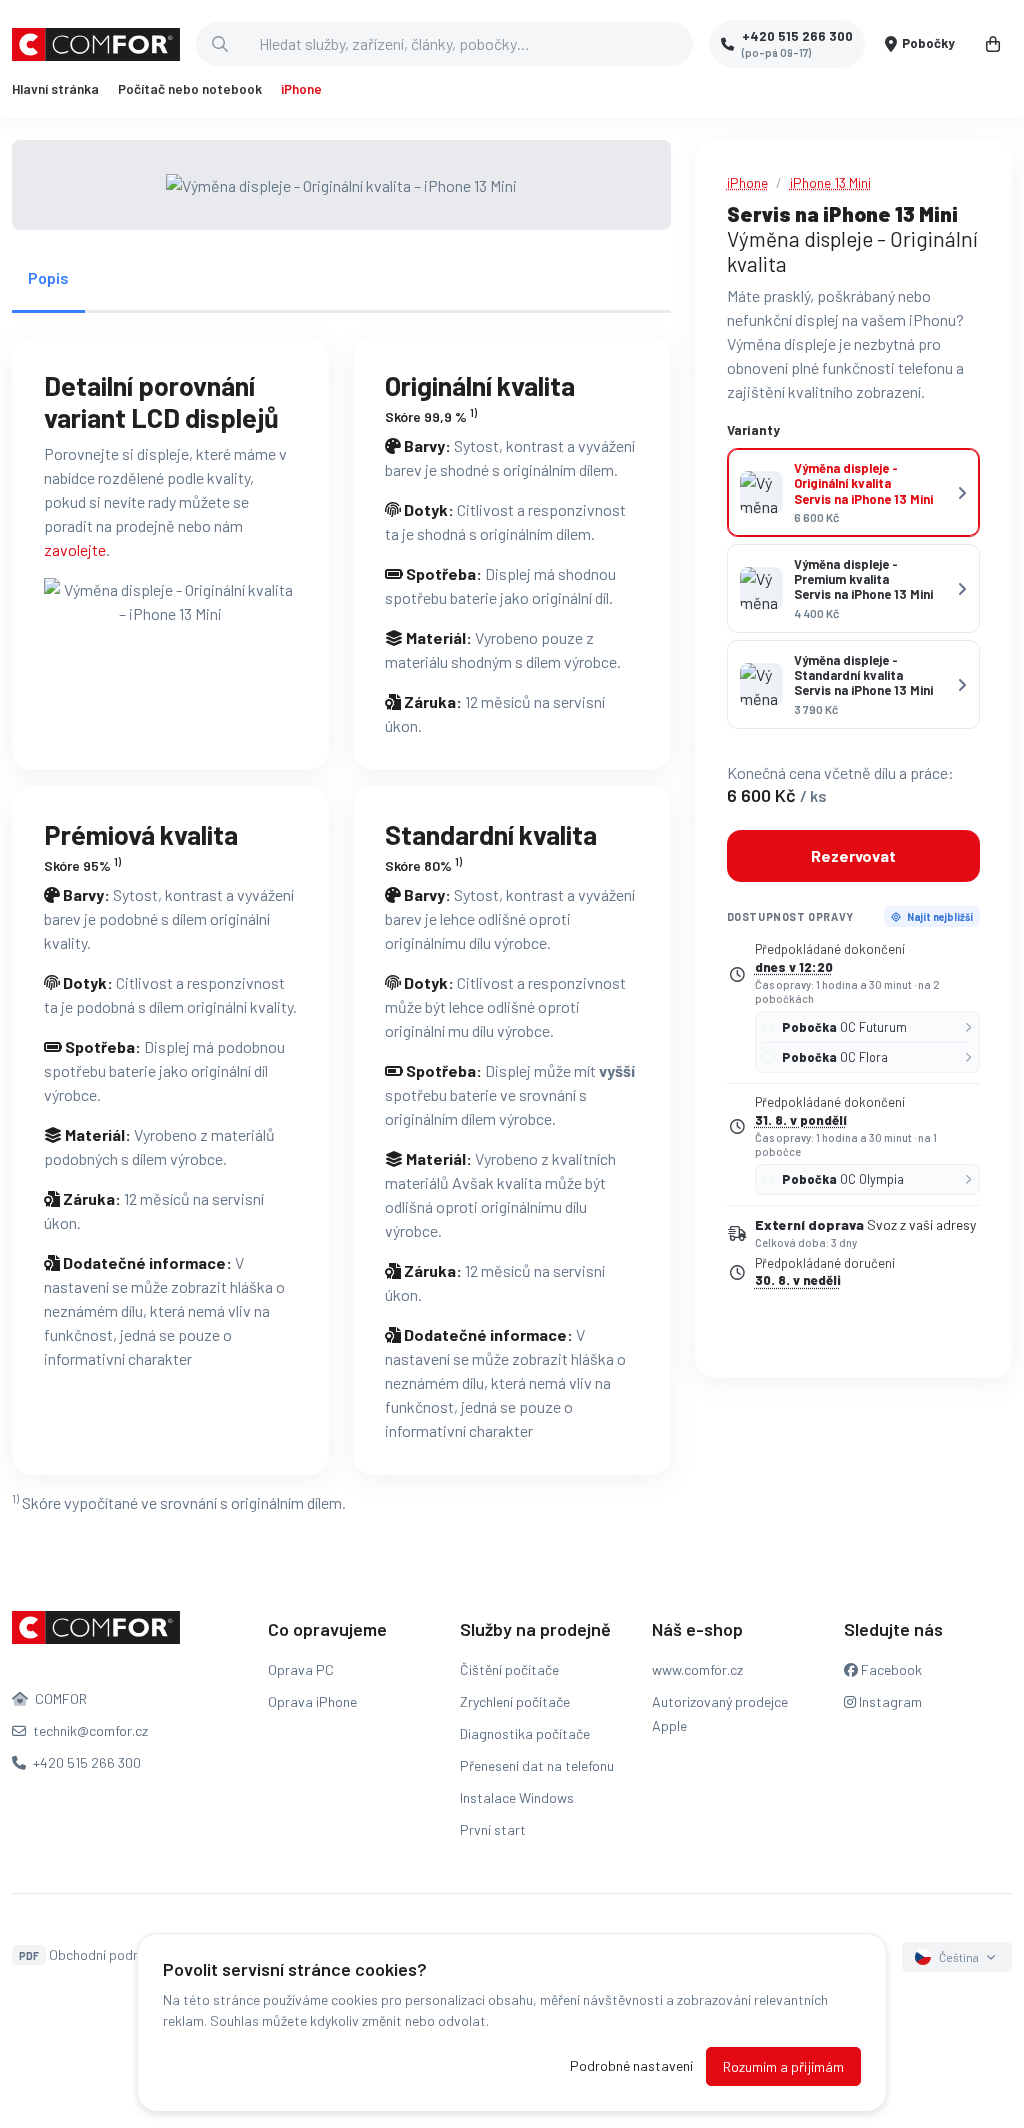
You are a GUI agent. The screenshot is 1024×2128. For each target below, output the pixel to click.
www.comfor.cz (697, 1669)
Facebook (890, 1669)
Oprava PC (301, 1669)
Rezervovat (853, 855)
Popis (48, 277)
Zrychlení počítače (515, 1701)
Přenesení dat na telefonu (537, 1765)
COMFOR (59, 1698)
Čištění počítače (509, 1669)
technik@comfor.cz (89, 1730)
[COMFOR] (96, 44)
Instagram (889, 1701)
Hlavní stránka (55, 89)
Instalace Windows (517, 1797)
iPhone (301, 89)
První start (493, 1829)
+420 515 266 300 (85, 1762)
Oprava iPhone (312, 1701)
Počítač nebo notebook (190, 89)
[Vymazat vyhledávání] (677, 44)
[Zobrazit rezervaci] (993, 44)
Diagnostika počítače (525, 1733)
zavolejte (75, 549)
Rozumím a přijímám (783, 2066)
